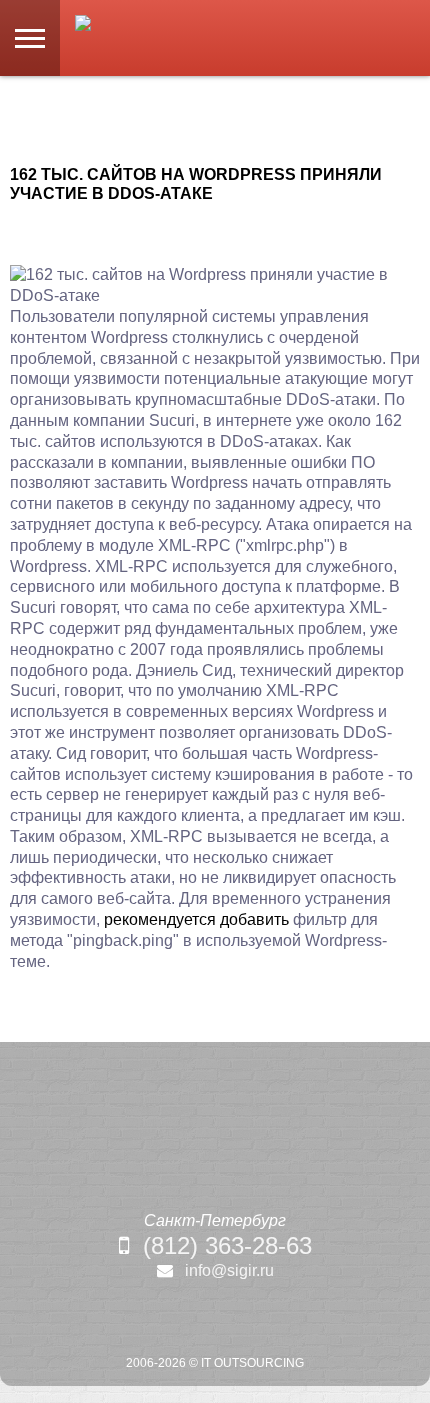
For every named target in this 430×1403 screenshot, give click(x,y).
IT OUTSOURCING (252, 1363)
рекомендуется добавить (196, 919)
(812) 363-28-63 (227, 1245)
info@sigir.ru (229, 1270)
